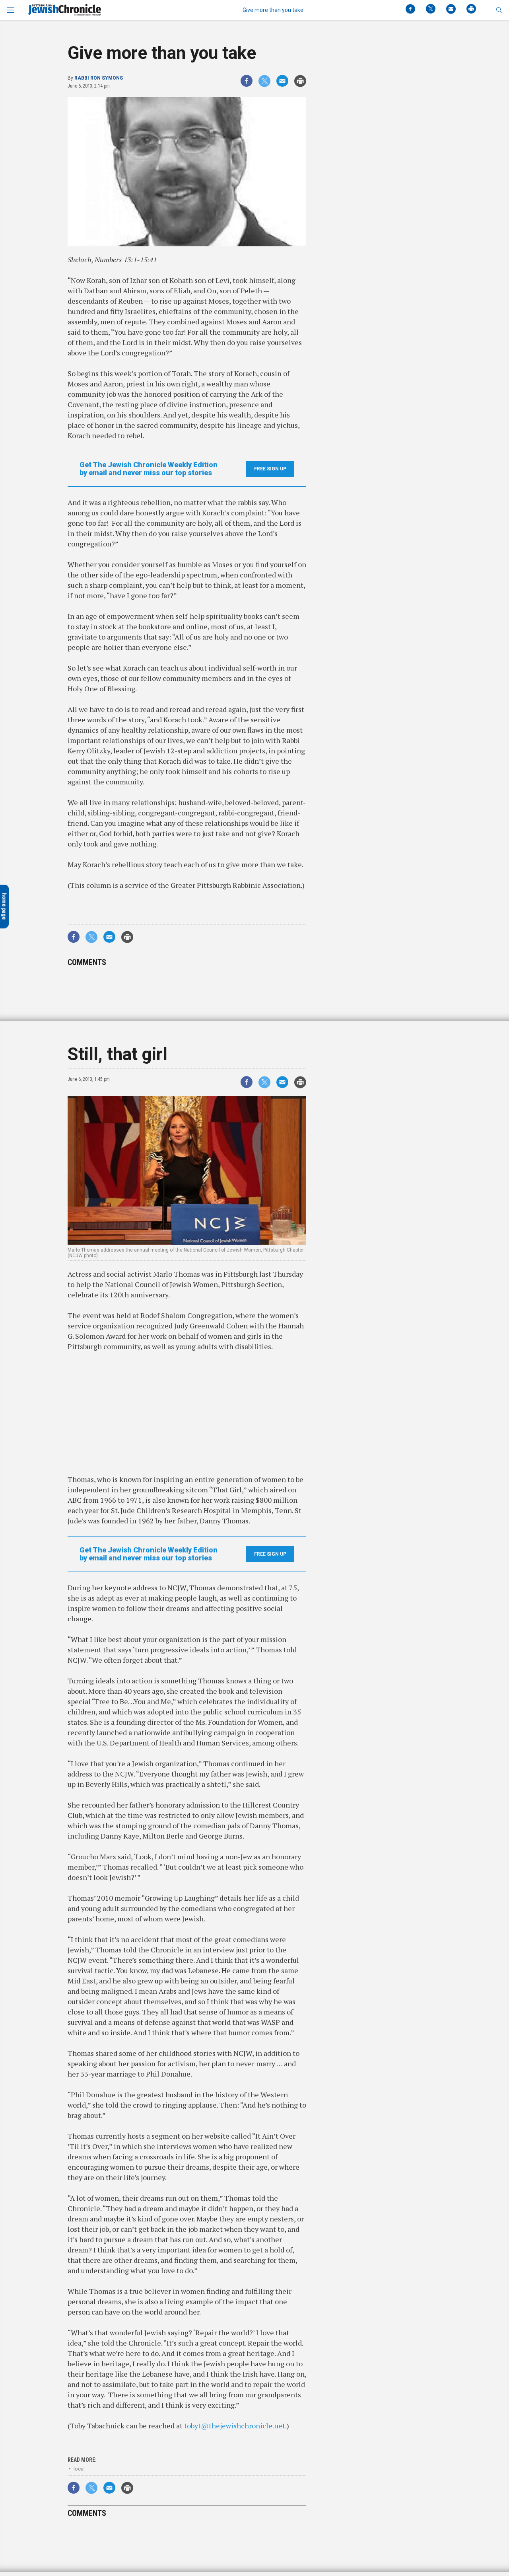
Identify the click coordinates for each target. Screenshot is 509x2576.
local (79, 2469)
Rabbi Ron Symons (99, 78)
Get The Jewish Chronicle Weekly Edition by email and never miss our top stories (149, 469)
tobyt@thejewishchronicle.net (235, 2426)
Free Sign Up (270, 469)
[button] (499, 10)
